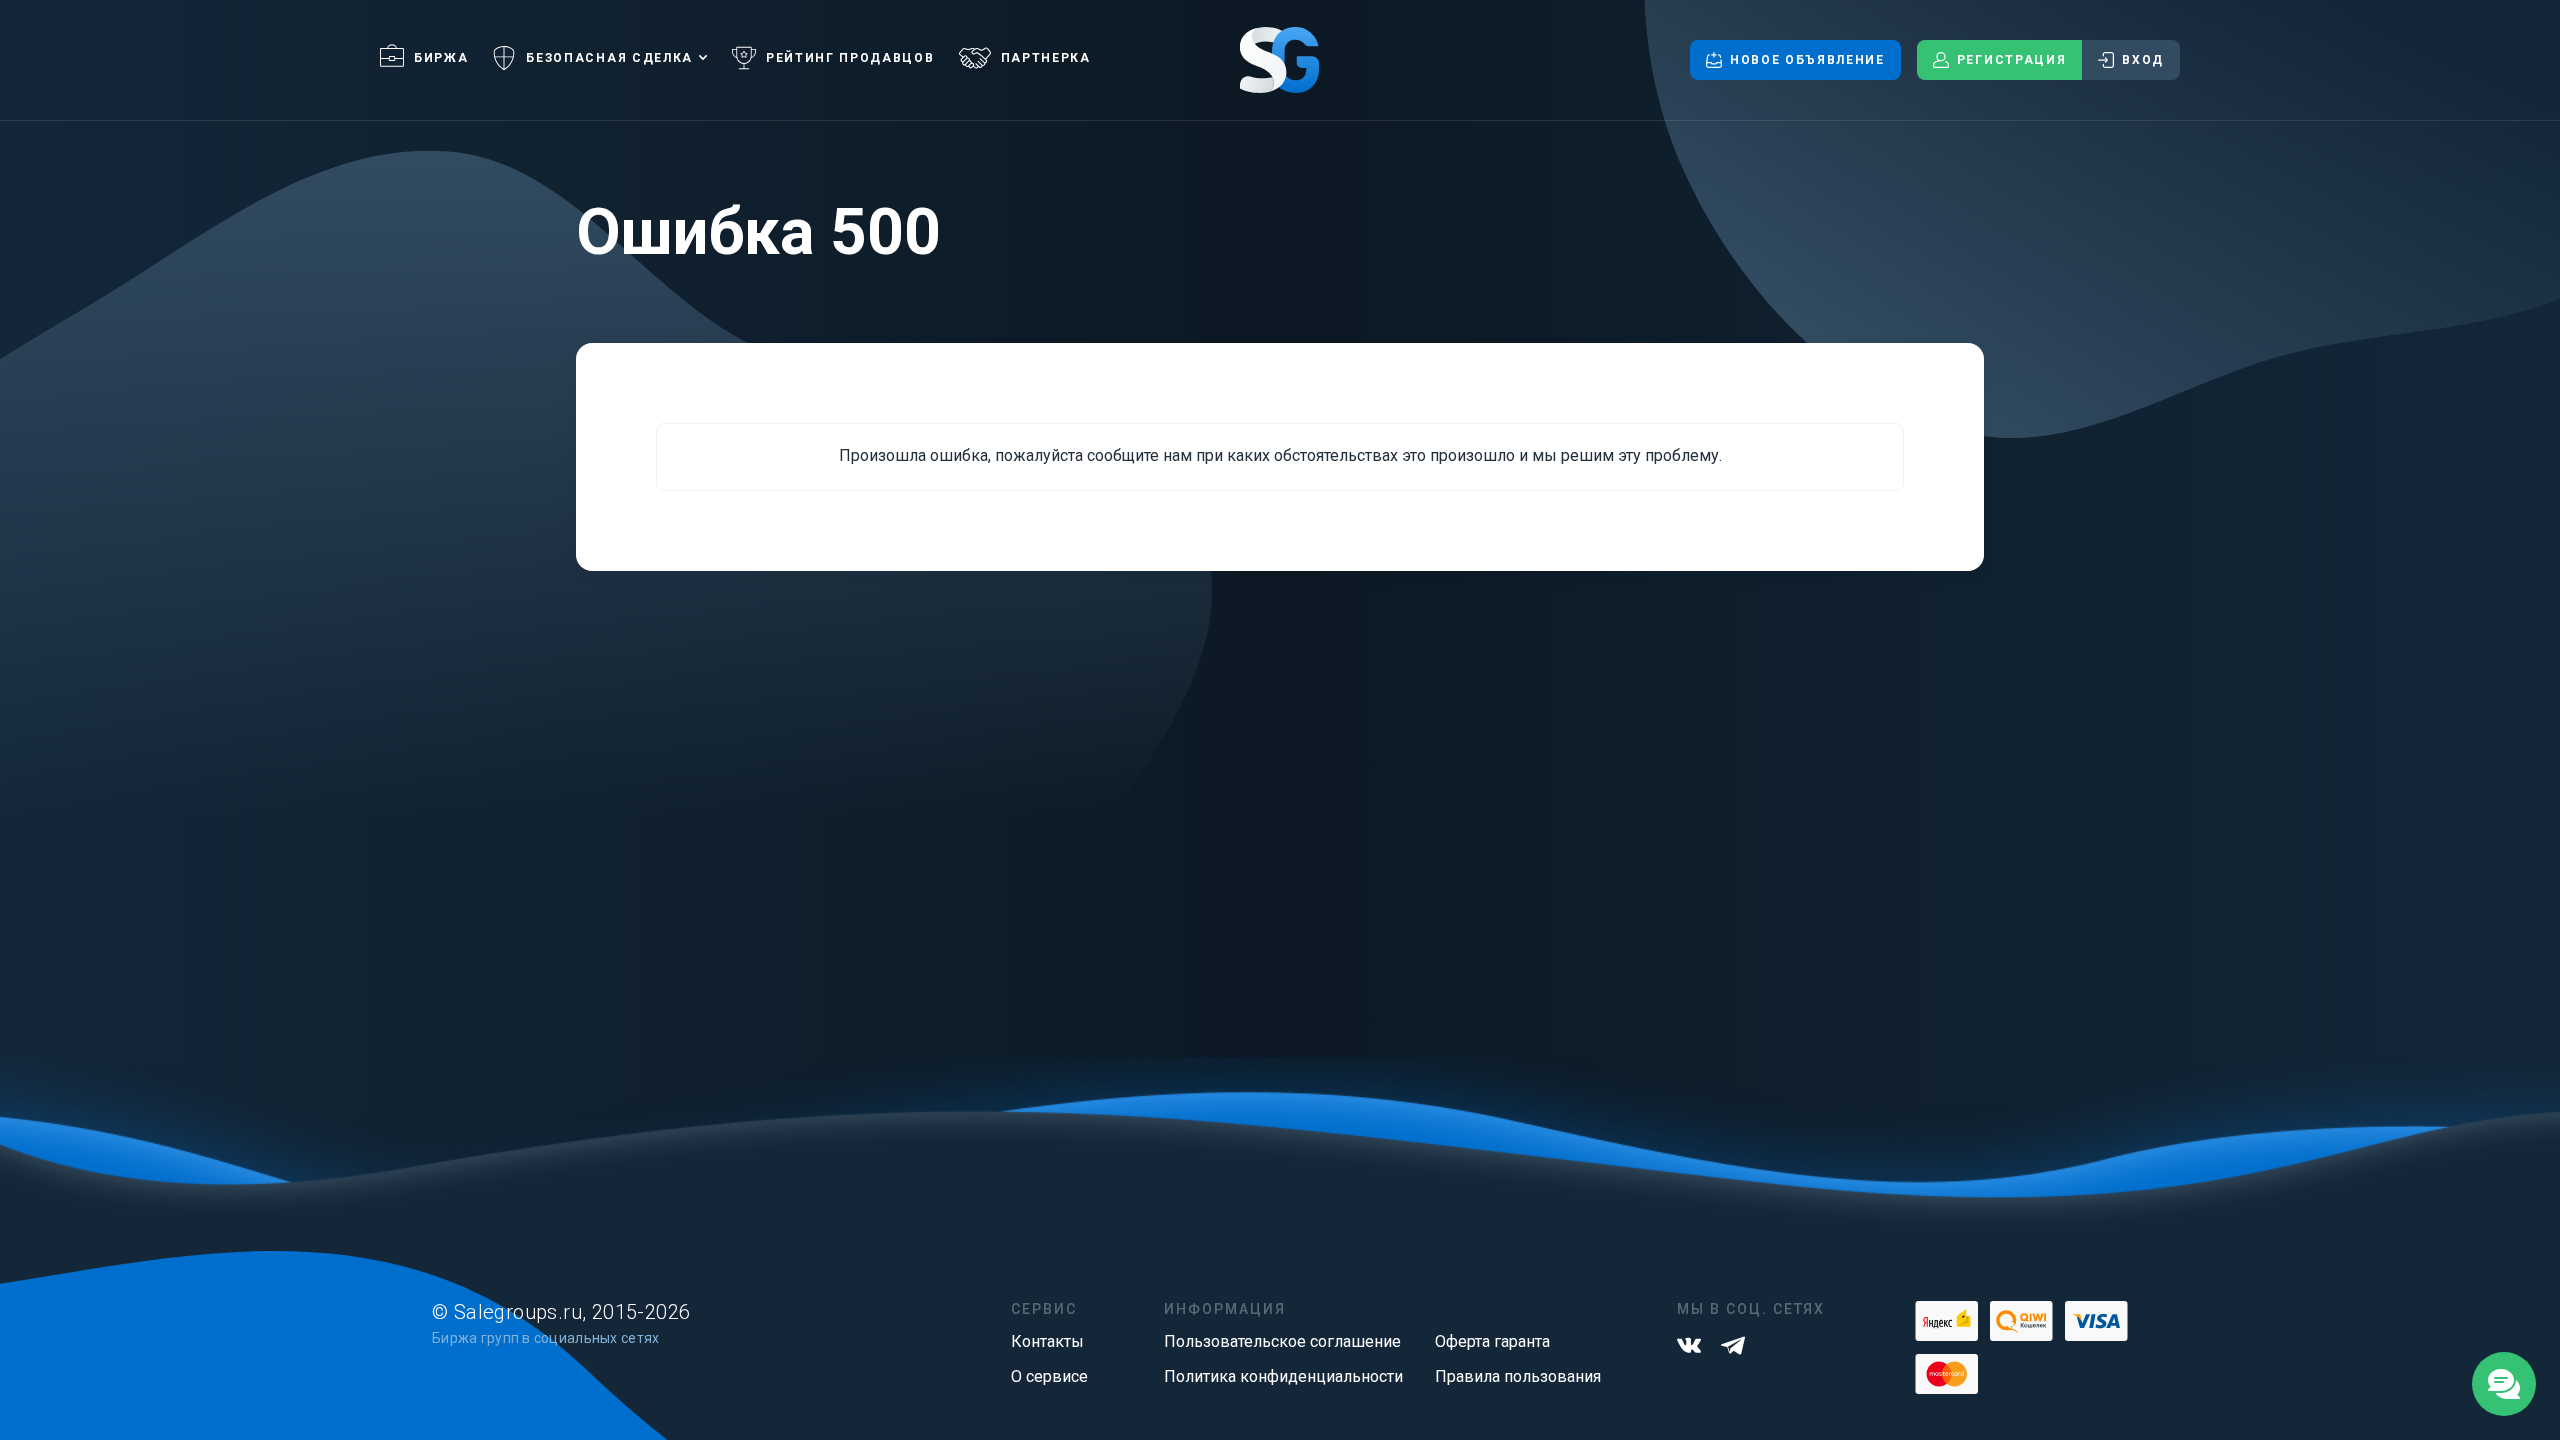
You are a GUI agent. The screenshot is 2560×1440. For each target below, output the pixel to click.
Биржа (441, 58)
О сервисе (1049, 1376)
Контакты (1047, 1341)
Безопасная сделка (609, 58)
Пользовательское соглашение (1282, 1341)
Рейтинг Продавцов (850, 58)
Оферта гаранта (1492, 1341)
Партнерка (1046, 58)
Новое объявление (1807, 60)
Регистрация (2011, 60)
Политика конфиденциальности (1283, 1376)
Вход (2143, 60)
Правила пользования (1518, 1376)
